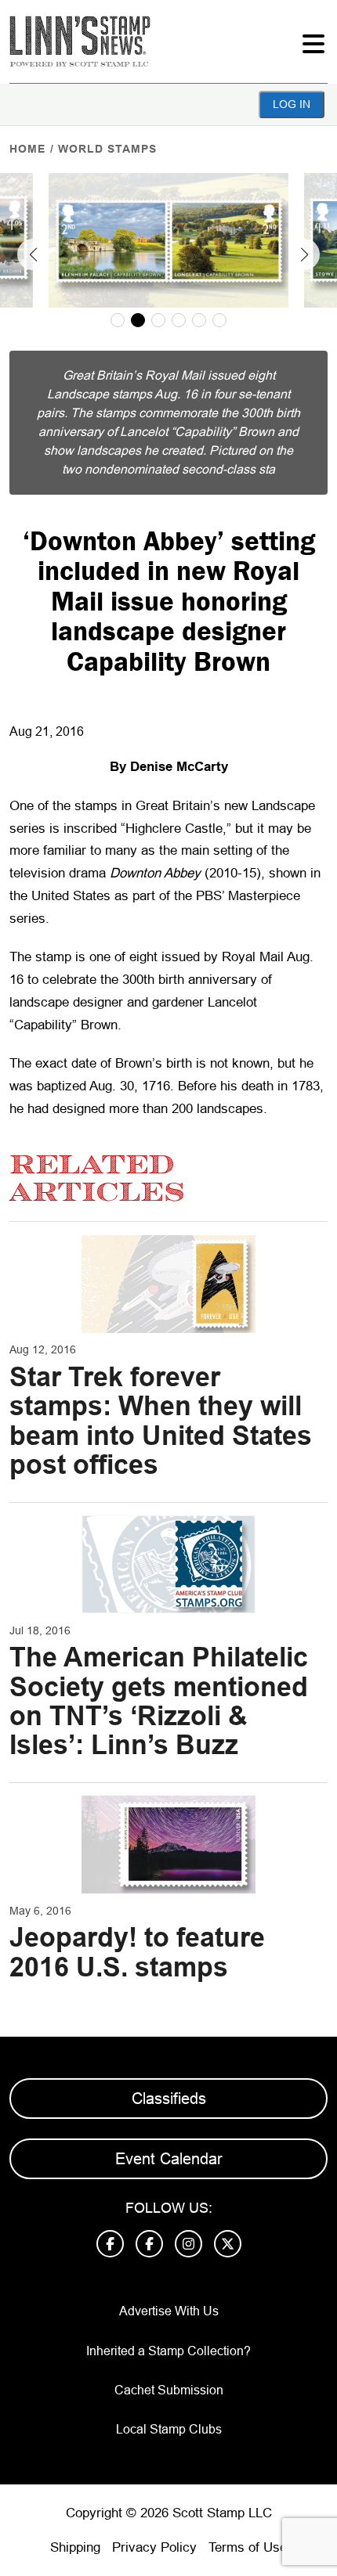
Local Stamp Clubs (169, 2429)
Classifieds (169, 2099)
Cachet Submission (169, 2390)
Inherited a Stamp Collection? (168, 2351)
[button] (33, 254)
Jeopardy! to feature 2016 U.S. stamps (137, 1952)
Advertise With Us (169, 2311)
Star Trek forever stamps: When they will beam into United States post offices (161, 1421)
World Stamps (107, 149)
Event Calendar (169, 2159)
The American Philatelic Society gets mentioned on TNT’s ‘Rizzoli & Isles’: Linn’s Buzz (159, 1701)
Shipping (75, 2547)
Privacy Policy (154, 2547)
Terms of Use (248, 2547)
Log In (292, 104)
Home (27, 149)
